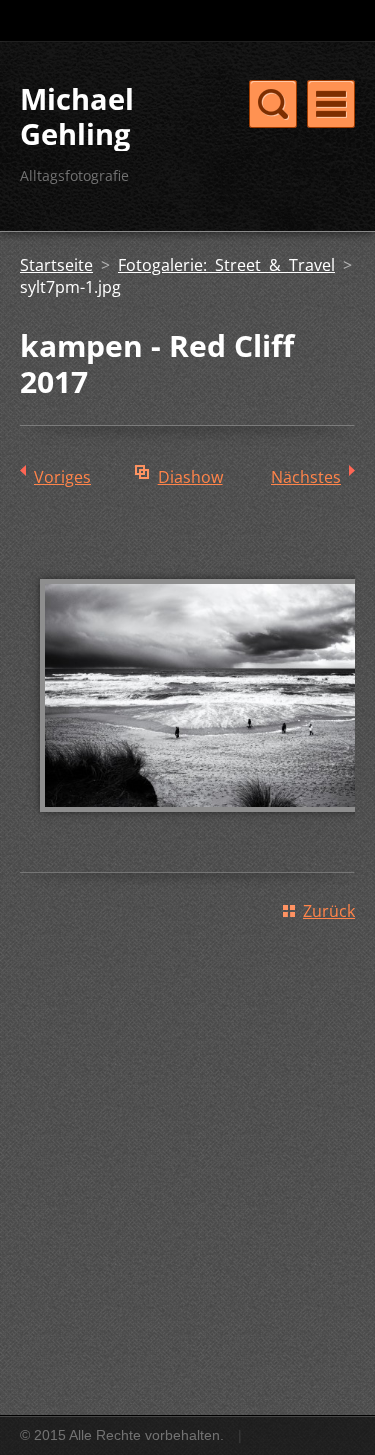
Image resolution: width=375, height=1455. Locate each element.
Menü (331, 104)
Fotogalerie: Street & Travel (226, 265)
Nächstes (306, 477)
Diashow (190, 477)
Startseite (56, 265)
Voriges (62, 477)
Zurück (329, 911)
